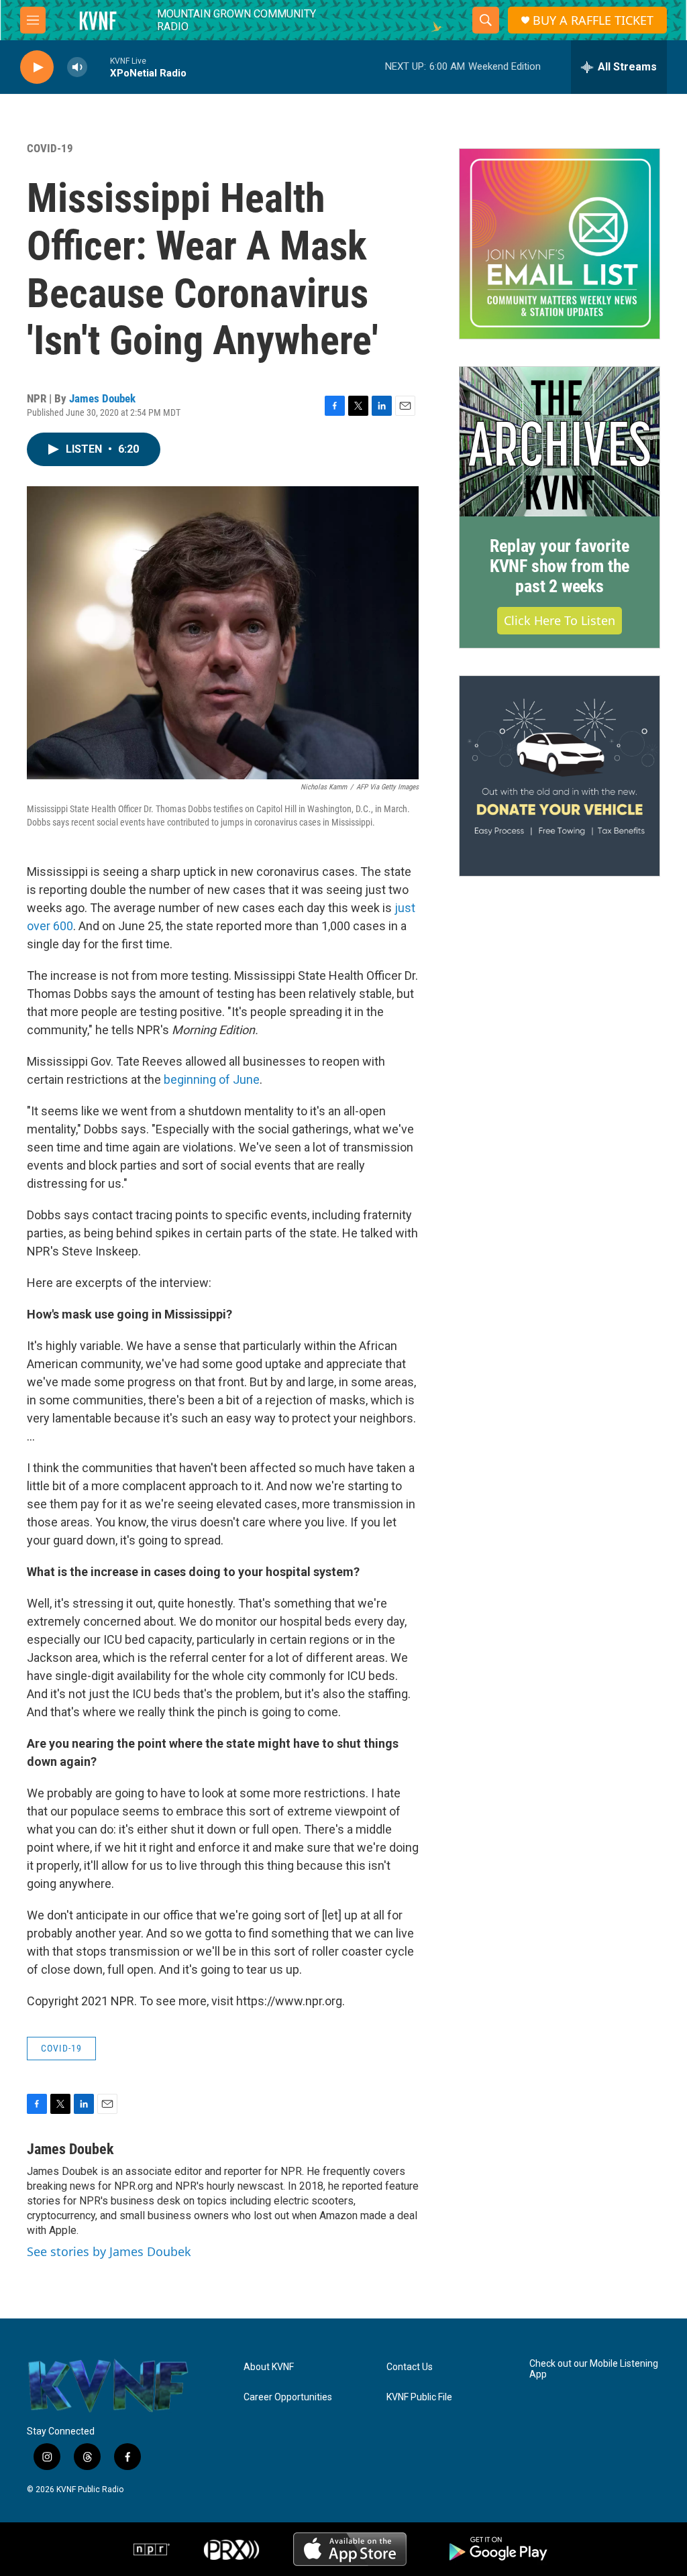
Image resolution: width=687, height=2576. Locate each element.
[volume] (77, 67)
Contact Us (410, 2367)
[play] (37, 67)
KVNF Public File (419, 2397)
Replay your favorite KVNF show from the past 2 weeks (560, 566)
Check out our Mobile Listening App (594, 2369)
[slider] (99, 67)
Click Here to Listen (560, 620)
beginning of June (212, 1079)
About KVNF (269, 2367)
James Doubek (102, 398)
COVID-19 (50, 148)
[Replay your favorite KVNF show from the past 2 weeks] (560, 442)
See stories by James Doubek (109, 2251)
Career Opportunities (288, 2397)
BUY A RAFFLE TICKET (593, 20)
